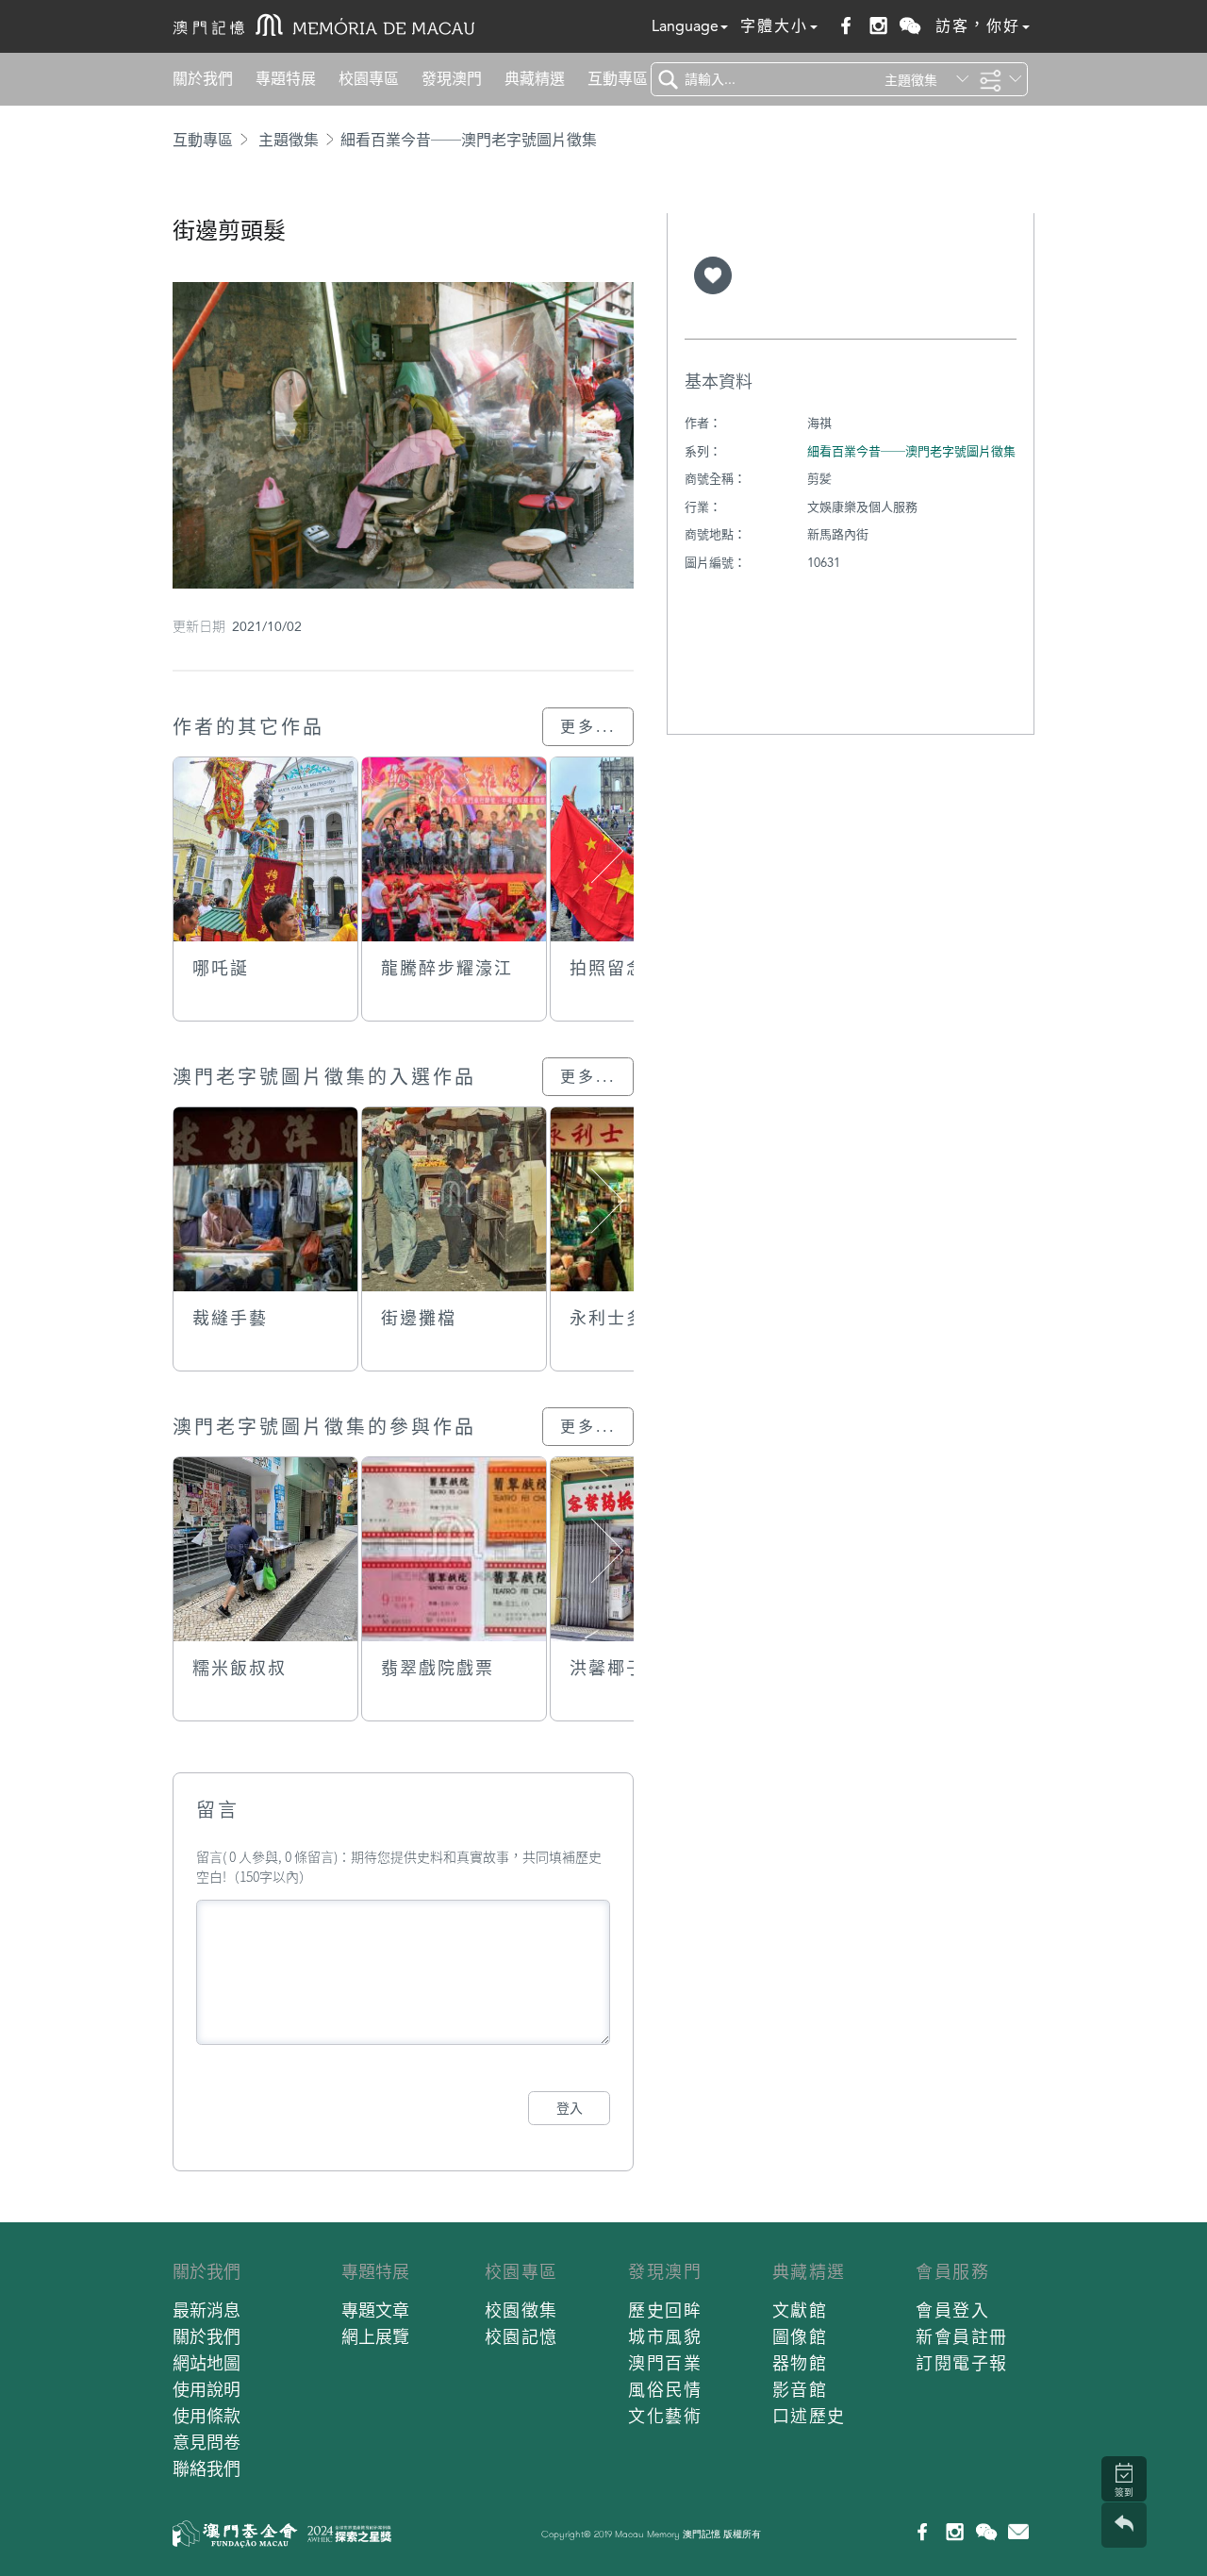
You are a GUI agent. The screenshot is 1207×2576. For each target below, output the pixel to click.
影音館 (800, 2390)
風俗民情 (665, 2390)
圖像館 (800, 2337)
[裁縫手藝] (265, 1199)
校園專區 (369, 79)
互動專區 (618, 79)
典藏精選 (535, 79)
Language (685, 26)
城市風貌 (665, 2337)
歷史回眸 (665, 2310)
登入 (570, 2108)
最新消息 (207, 2310)
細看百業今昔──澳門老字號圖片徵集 (469, 140)
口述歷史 (809, 2416)
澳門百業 (665, 2363)
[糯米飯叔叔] (265, 1549)
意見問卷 (207, 2443)
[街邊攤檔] (454, 1199)
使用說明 (207, 2390)
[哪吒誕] (265, 849)
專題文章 (375, 2310)
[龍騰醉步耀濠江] (454, 849)
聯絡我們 (207, 2469)
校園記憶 (521, 2337)
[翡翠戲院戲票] (454, 1549)
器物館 (800, 2363)
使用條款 (207, 2416)
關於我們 (203, 79)
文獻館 (800, 2310)
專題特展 (286, 79)
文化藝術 (665, 2416)
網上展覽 (375, 2337)
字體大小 (774, 26)
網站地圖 (207, 2363)
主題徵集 (289, 140)
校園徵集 (521, 2310)
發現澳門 (452, 79)
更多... (588, 727)
